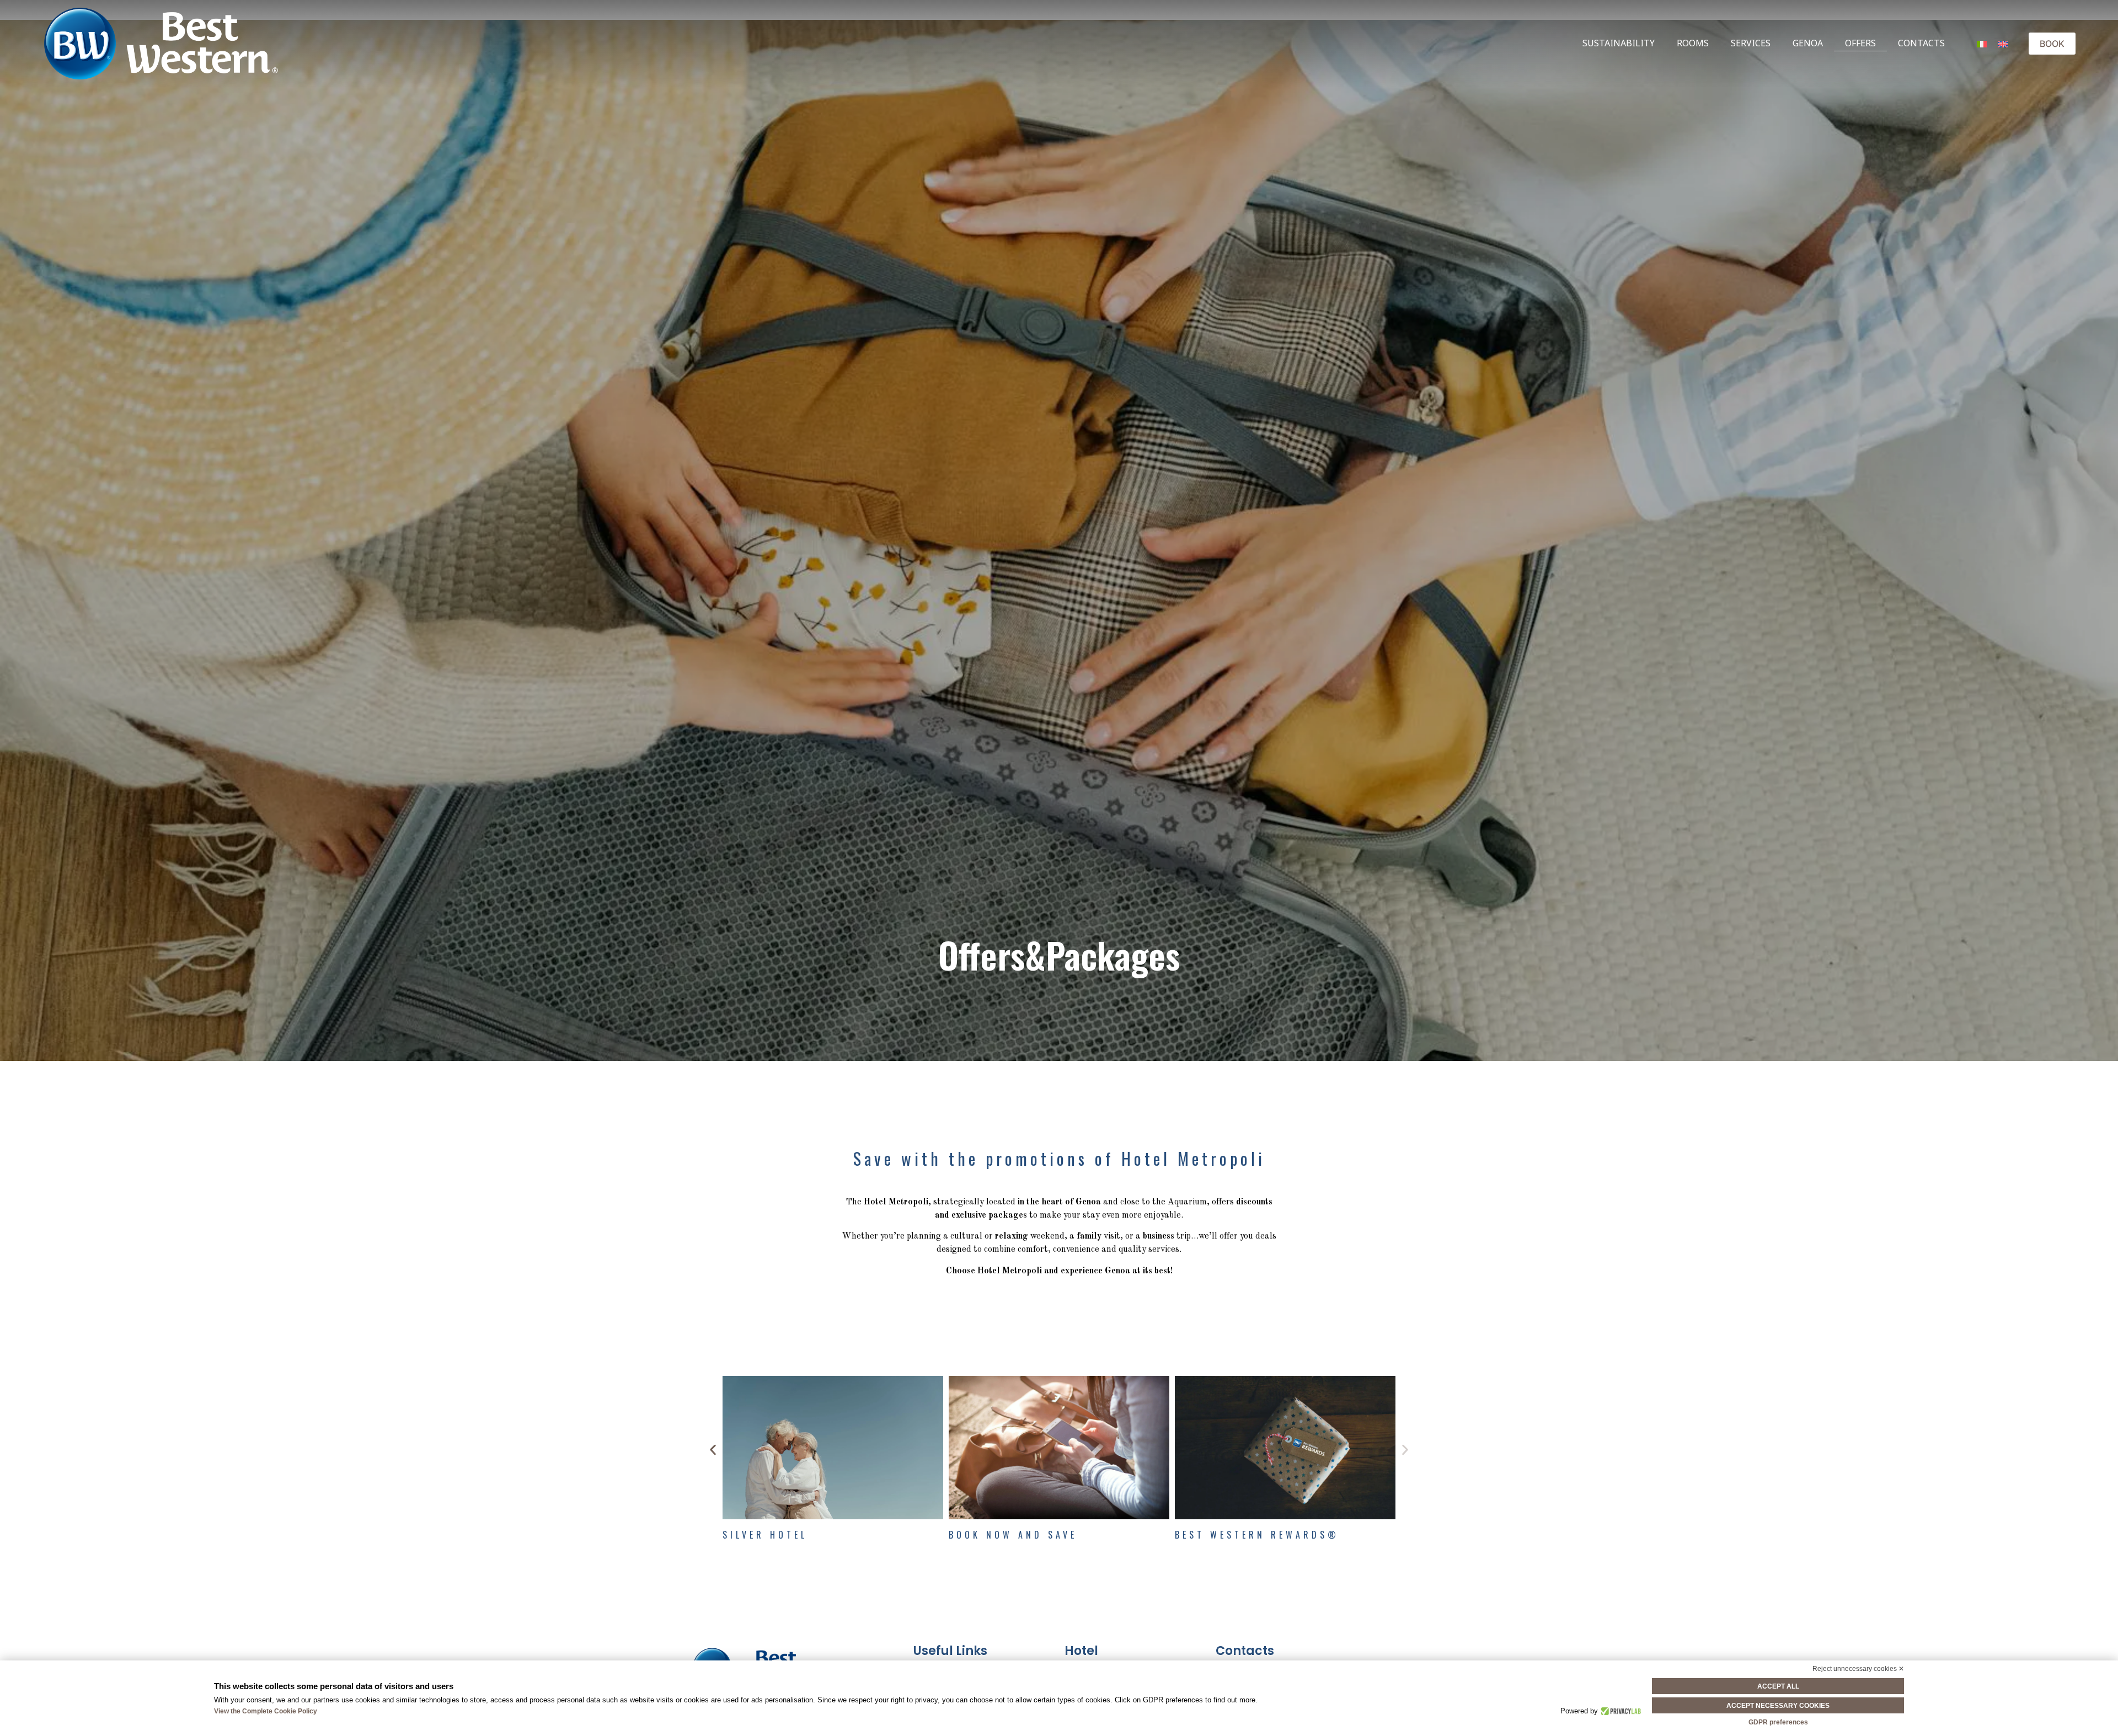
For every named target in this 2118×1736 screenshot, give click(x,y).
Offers (1860, 43)
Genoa (1808, 43)
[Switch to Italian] (1982, 43)
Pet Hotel (981, 1535)
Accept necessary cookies (1778, 1706)
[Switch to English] (2003, 43)
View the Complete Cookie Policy (266, 1711)
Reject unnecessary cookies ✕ (1858, 1669)
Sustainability (1619, 43)
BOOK (2052, 44)
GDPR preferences (1778, 1722)
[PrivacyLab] (1620, 1711)
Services (1751, 43)
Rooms (1693, 43)
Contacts (1921, 43)
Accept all (1778, 1686)
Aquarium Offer (775, 1535)
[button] (713, 1450)
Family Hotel (1218, 1535)
